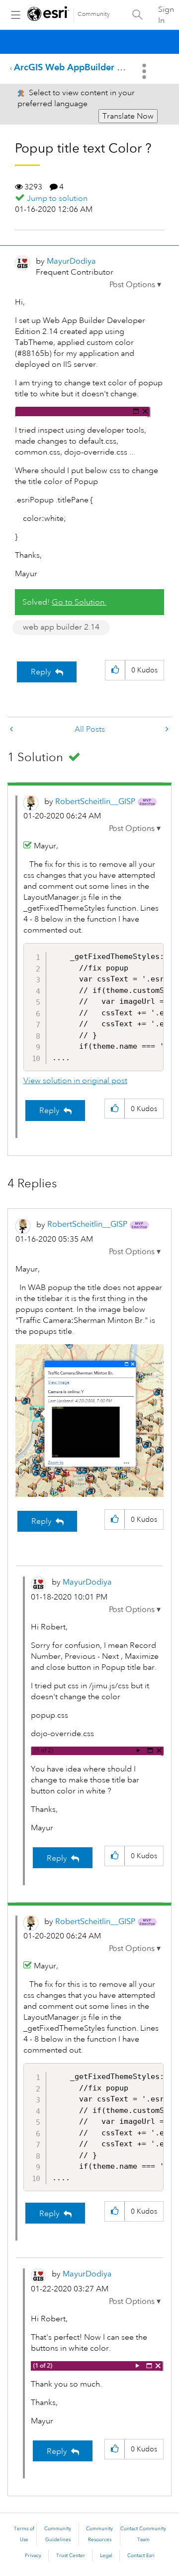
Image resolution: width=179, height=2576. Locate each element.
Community (94, 14)
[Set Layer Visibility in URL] (12, 729)
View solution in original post (75, 1081)
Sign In (166, 15)
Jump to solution (57, 198)
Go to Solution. (79, 602)
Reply (41, 672)
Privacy (33, 2556)
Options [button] (145, 71)
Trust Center (71, 2556)
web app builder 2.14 (61, 627)
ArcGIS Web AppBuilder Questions (86, 67)
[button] (135, 285)
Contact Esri (141, 2556)
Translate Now (128, 116)
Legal (106, 2556)
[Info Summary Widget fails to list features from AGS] (166, 729)
